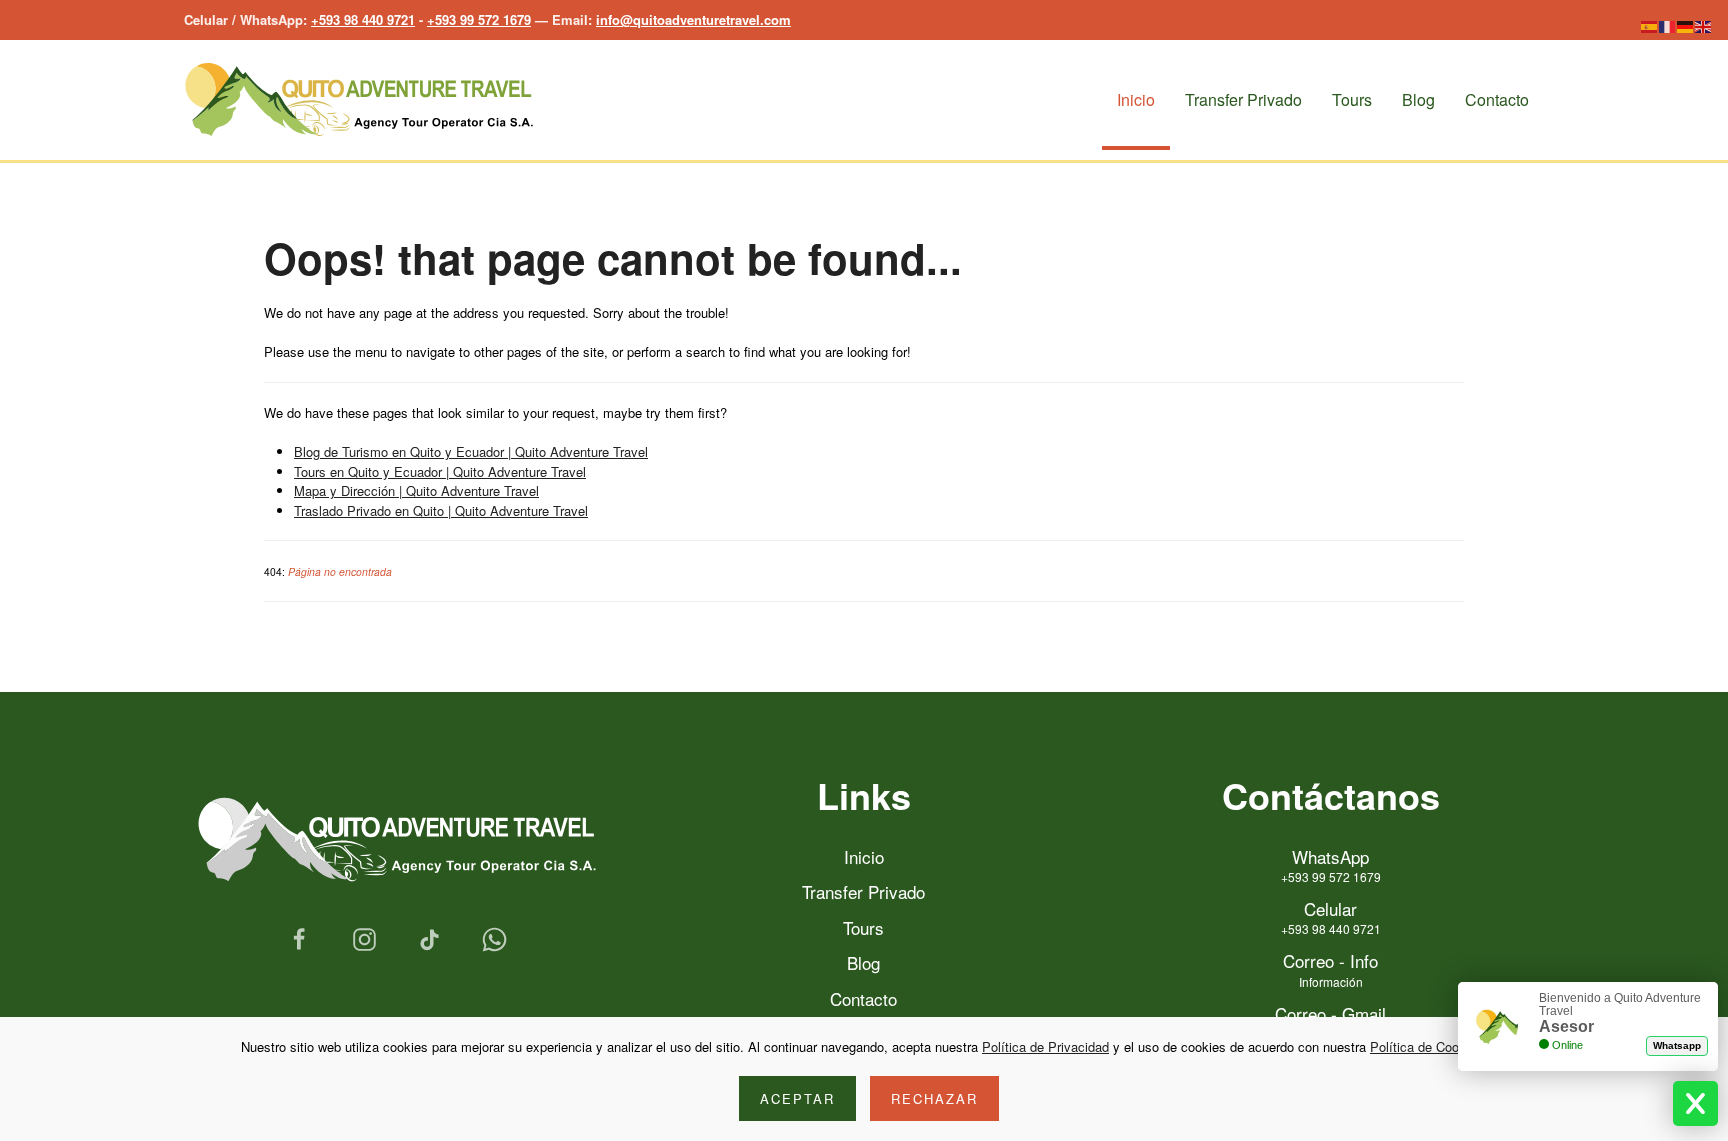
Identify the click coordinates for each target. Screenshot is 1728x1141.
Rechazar (934, 1098)
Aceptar (797, 1098)
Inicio (1136, 99)
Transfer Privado (1243, 99)
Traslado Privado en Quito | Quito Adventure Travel (441, 510)
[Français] (1668, 24)
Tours (1352, 99)
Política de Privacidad (1045, 1046)
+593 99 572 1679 (479, 19)
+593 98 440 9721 (363, 19)
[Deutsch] (1686, 24)
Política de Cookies (1426, 1046)
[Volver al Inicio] (359, 100)
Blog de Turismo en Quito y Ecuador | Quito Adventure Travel (471, 451)
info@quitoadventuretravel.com (693, 19)
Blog (1418, 99)
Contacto (1497, 99)
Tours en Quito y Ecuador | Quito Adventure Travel (440, 471)
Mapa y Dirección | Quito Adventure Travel (416, 490)
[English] (1704, 24)
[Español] (1650, 24)
